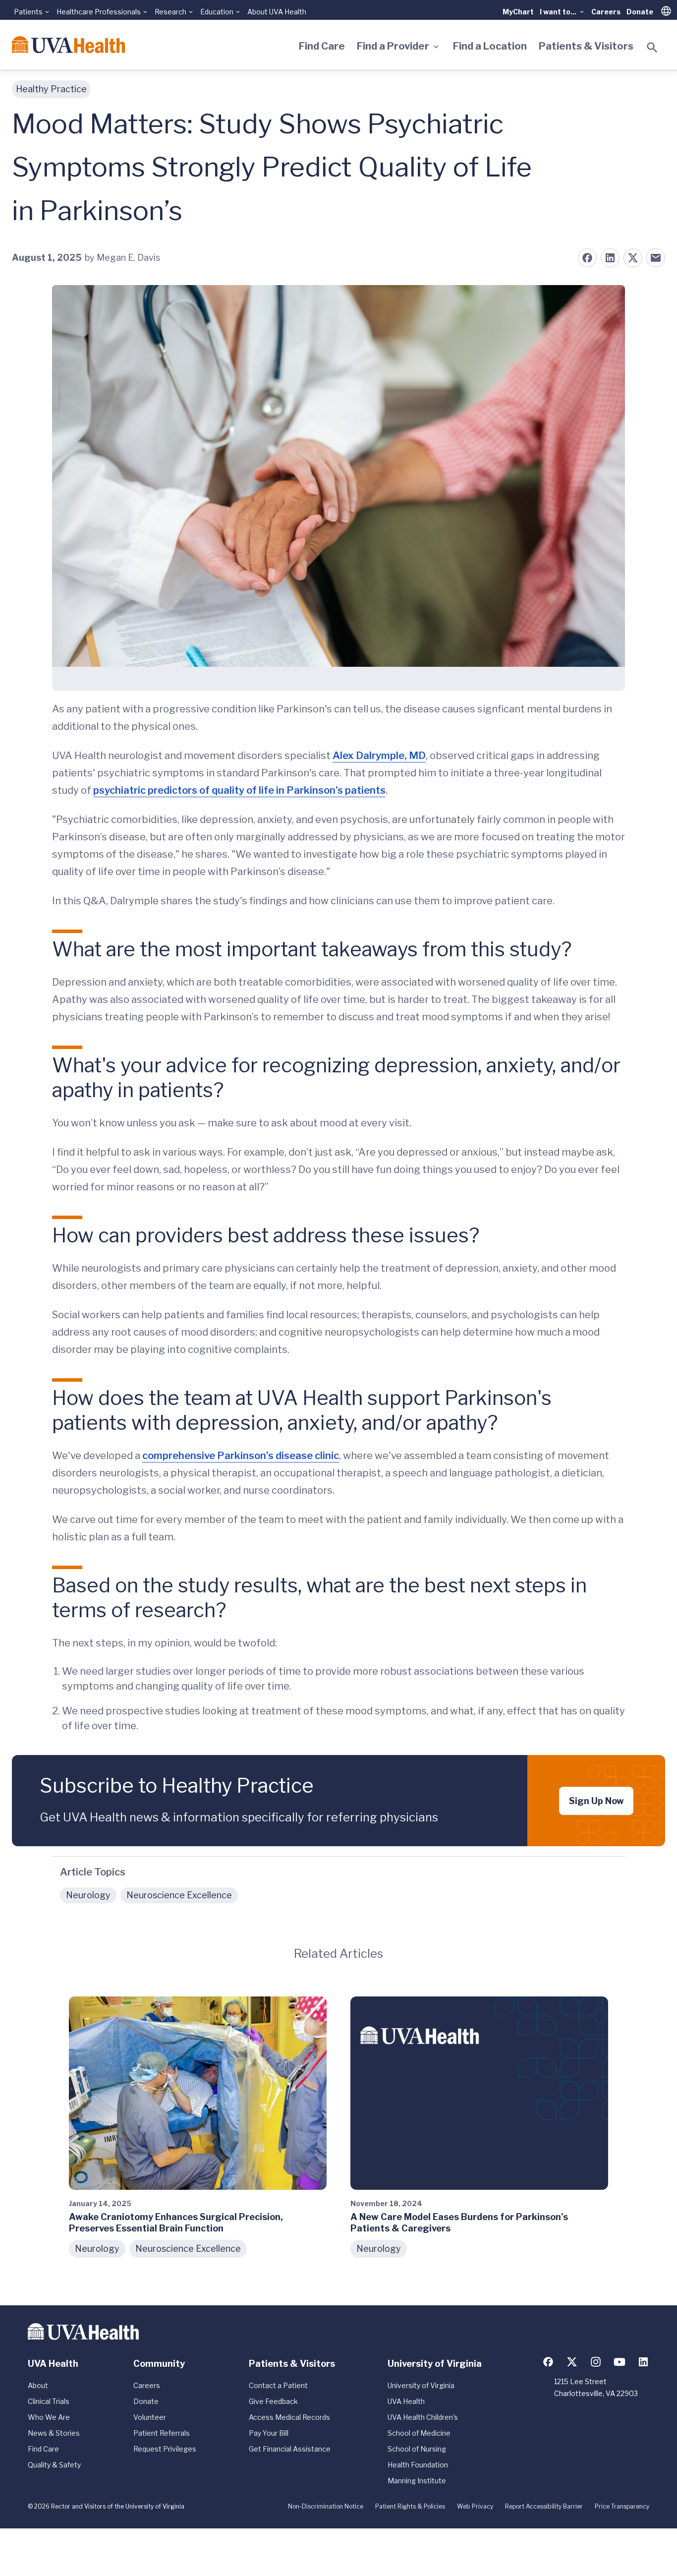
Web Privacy (475, 2506)
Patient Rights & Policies (410, 2506)
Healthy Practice (51, 89)
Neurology (88, 1895)
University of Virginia (421, 2385)
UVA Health (406, 2401)
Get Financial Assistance (290, 2449)
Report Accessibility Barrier (544, 2506)
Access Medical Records (289, 2417)
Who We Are (49, 2417)
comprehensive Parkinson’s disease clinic (241, 1456)
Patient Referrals (162, 2433)
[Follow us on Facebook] (548, 2362)
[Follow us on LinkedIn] (643, 2362)
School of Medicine (419, 2433)
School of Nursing (417, 2449)
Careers (606, 12)
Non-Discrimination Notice (326, 2506)
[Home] (68, 45)
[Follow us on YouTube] (620, 2362)
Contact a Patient (278, 2385)
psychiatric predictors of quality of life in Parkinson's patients (239, 790)
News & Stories (54, 2433)
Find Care (322, 46)
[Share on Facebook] (587, 258)
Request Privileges (165, 2449)
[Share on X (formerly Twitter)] (633, 258)
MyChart (518, 12)
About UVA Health (277, 12)
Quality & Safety (54, 2465)
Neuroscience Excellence (179, 1895)
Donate (640, 12)
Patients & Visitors (586, 46)
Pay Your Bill (269, 2433)
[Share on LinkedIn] (610, 258)
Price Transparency (622, 2506)
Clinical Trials (49, 2401)
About (38, 2385)
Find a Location (490, 46)
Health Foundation (418, 2465)
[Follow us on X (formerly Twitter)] (572, 2362)
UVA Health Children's (423, 2417)
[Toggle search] (652, 48)
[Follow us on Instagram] (596, 2362)
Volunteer (150, 2417)
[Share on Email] (656, 258)
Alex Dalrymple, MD (379, 756)
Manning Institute (417, 2481)
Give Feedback (273, 2401)
